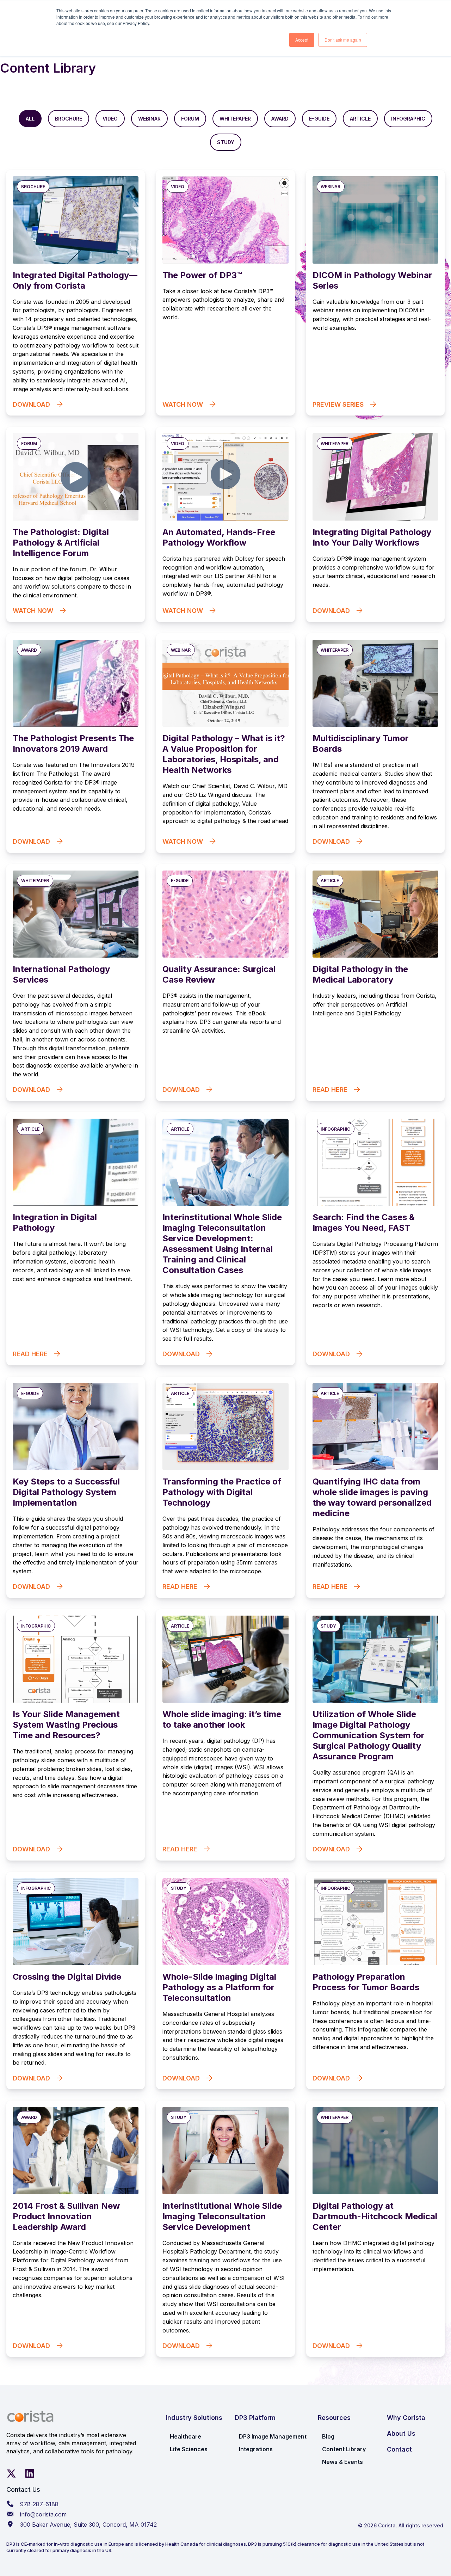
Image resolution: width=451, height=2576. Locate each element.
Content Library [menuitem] (344, 2449)
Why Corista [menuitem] (406, 2418)
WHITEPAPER (235, 119)
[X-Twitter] (11, 2473)
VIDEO (110, 119)
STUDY (226, 142)
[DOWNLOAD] (76, 293)
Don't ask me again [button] (343, 40)
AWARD (280, 119)
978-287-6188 (39, 2504)
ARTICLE (360, 119)
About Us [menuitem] (401, 2433)
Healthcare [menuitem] (186, 2436)
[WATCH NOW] (225, 293)
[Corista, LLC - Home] (30, 2416)
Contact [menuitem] (399, 2449)
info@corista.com (43, 2514)
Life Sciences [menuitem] (189, 2449)
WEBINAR (149, 119)
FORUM (190, 119)
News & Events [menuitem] (342, 2462)
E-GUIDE (319, 119)
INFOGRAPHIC (408, 119)
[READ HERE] (375, 983)
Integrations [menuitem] (256, 2449)
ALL (30, 119)
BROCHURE (69, 119)
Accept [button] (302, 40)
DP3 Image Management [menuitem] (273, 2436)
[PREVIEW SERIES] (375, 293)
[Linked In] (30, 2473)
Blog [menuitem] (328, 2436)
